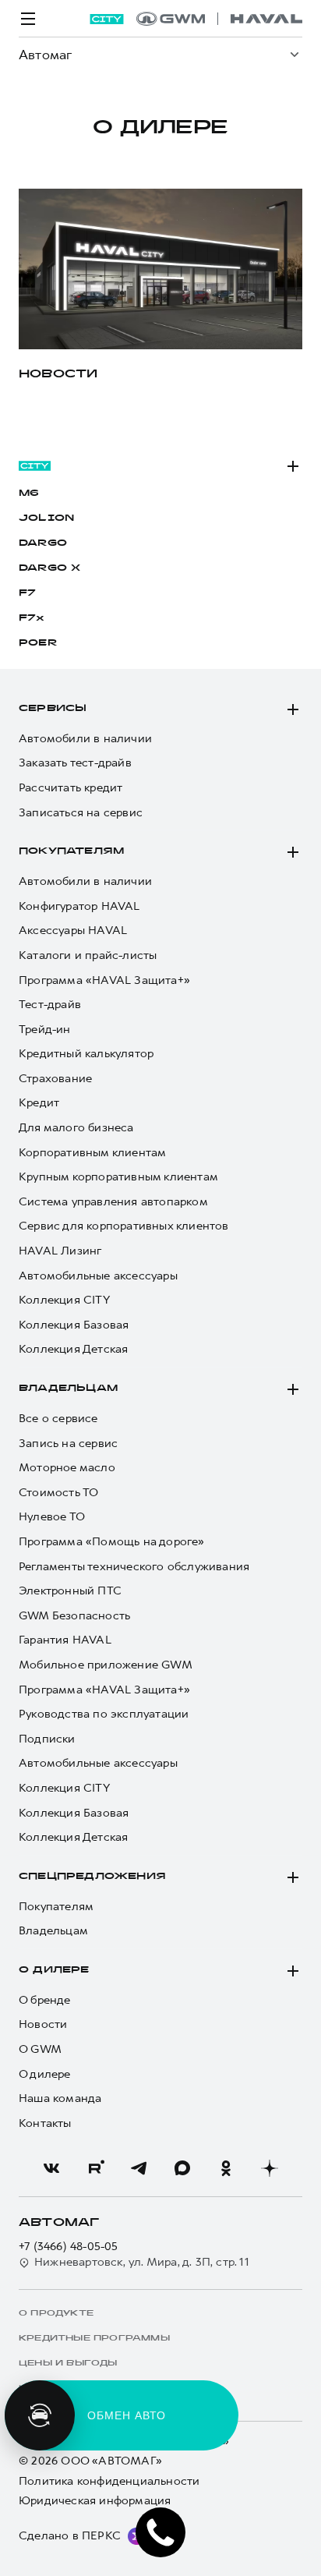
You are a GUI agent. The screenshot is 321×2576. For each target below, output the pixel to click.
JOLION (46, 518)
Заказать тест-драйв (75, 763)
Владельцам (68, 1389)
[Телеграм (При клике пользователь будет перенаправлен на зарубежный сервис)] (139, 2168)
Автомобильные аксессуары (98, 1276)
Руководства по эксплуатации (104, 1714)
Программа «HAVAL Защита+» (104, 980)
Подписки (47, 1739)
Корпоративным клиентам (92, 1153)
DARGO (43, 543)
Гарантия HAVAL (65, 1640)
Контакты (45, 2123)
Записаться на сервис (81, 813)
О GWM (40, 2049)
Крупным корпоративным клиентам (118, 1177)
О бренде (45, 2000)
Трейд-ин (45, 1030)
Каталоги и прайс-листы (88, 955)
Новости (43, 2024)
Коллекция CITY (64, 1300)
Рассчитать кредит (71, 788)
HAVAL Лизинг (60, 1251)
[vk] (51, 2168)
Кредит (39, 1103)
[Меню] (28, 19)
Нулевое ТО (52, 1517)
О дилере (54, 1970)
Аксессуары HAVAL (73, 931)
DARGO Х (49, 568)
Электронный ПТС (70, 1591)
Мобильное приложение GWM (106, 1665)
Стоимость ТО (58, 1493)
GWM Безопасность (74, 1616)
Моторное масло (67, 1468)
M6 (29, 494)
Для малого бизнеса (76, 1128)
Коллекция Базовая (74, 1325)
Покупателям (71, 851)
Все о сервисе (58, 1419)
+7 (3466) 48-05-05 (69, 2247)
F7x (32, 618)
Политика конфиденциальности (109, 2481)
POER (38, 643)
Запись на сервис (68, 1444)
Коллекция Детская (73, 1349)
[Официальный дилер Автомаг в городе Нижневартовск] (219, 19)
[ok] (226, 2168)
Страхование (55, 1079)
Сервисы (53, 709)
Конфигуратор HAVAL (79, 906)
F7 (27, 593)
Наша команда (60, 2098)
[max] (182, 2168)
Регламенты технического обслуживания (134, 1567)
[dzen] (270, 2168)
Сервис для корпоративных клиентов (124, 1226)
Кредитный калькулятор (86, 1054)
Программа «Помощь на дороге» (112, 1542)
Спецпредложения (92, 1877)
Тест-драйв (50, 1005)
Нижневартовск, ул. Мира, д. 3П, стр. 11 (142, 2262)
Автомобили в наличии (85, 739)
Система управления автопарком (113, 1202)
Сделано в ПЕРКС (70, 2535)
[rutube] (95, 2168)
